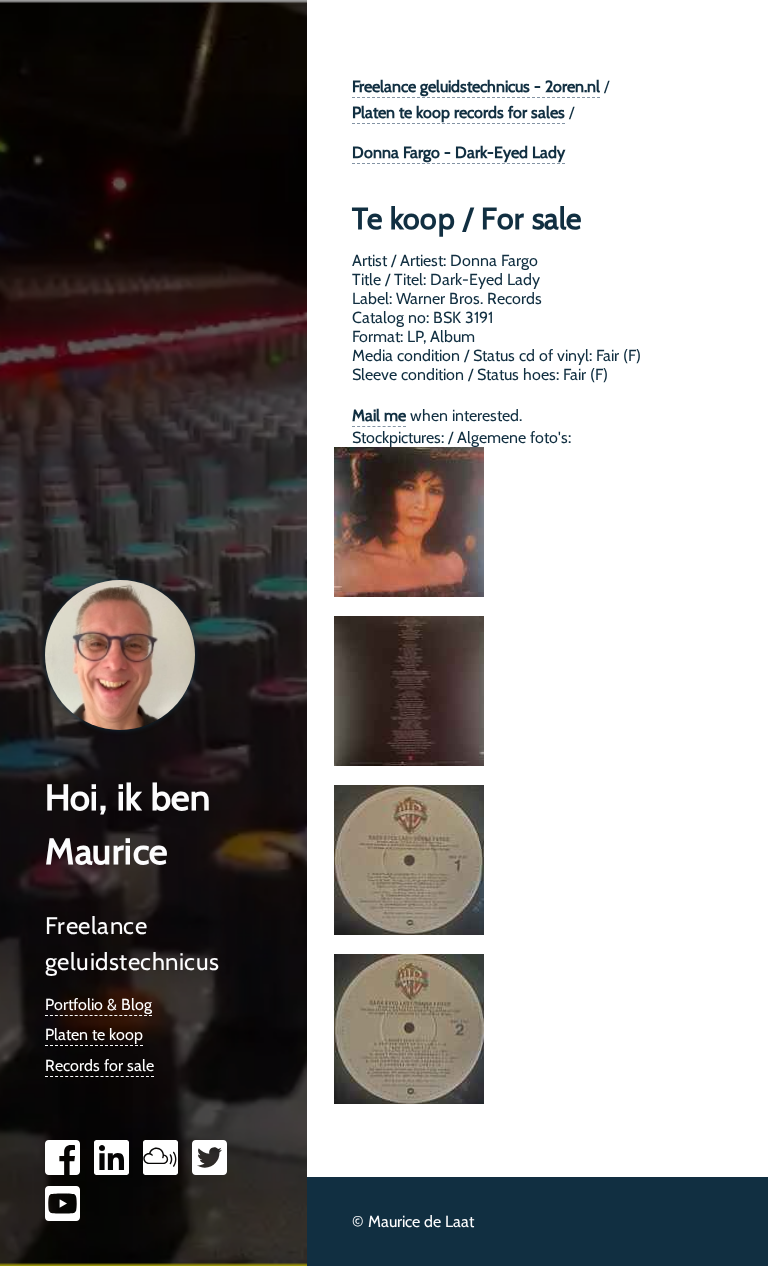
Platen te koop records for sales (458, 112)
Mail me (379, 415)
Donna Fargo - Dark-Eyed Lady (458, 152)
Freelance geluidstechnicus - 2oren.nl (476, 86)
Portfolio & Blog (98, 1004)
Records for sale (99, 1065)
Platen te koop (94, 1034)
